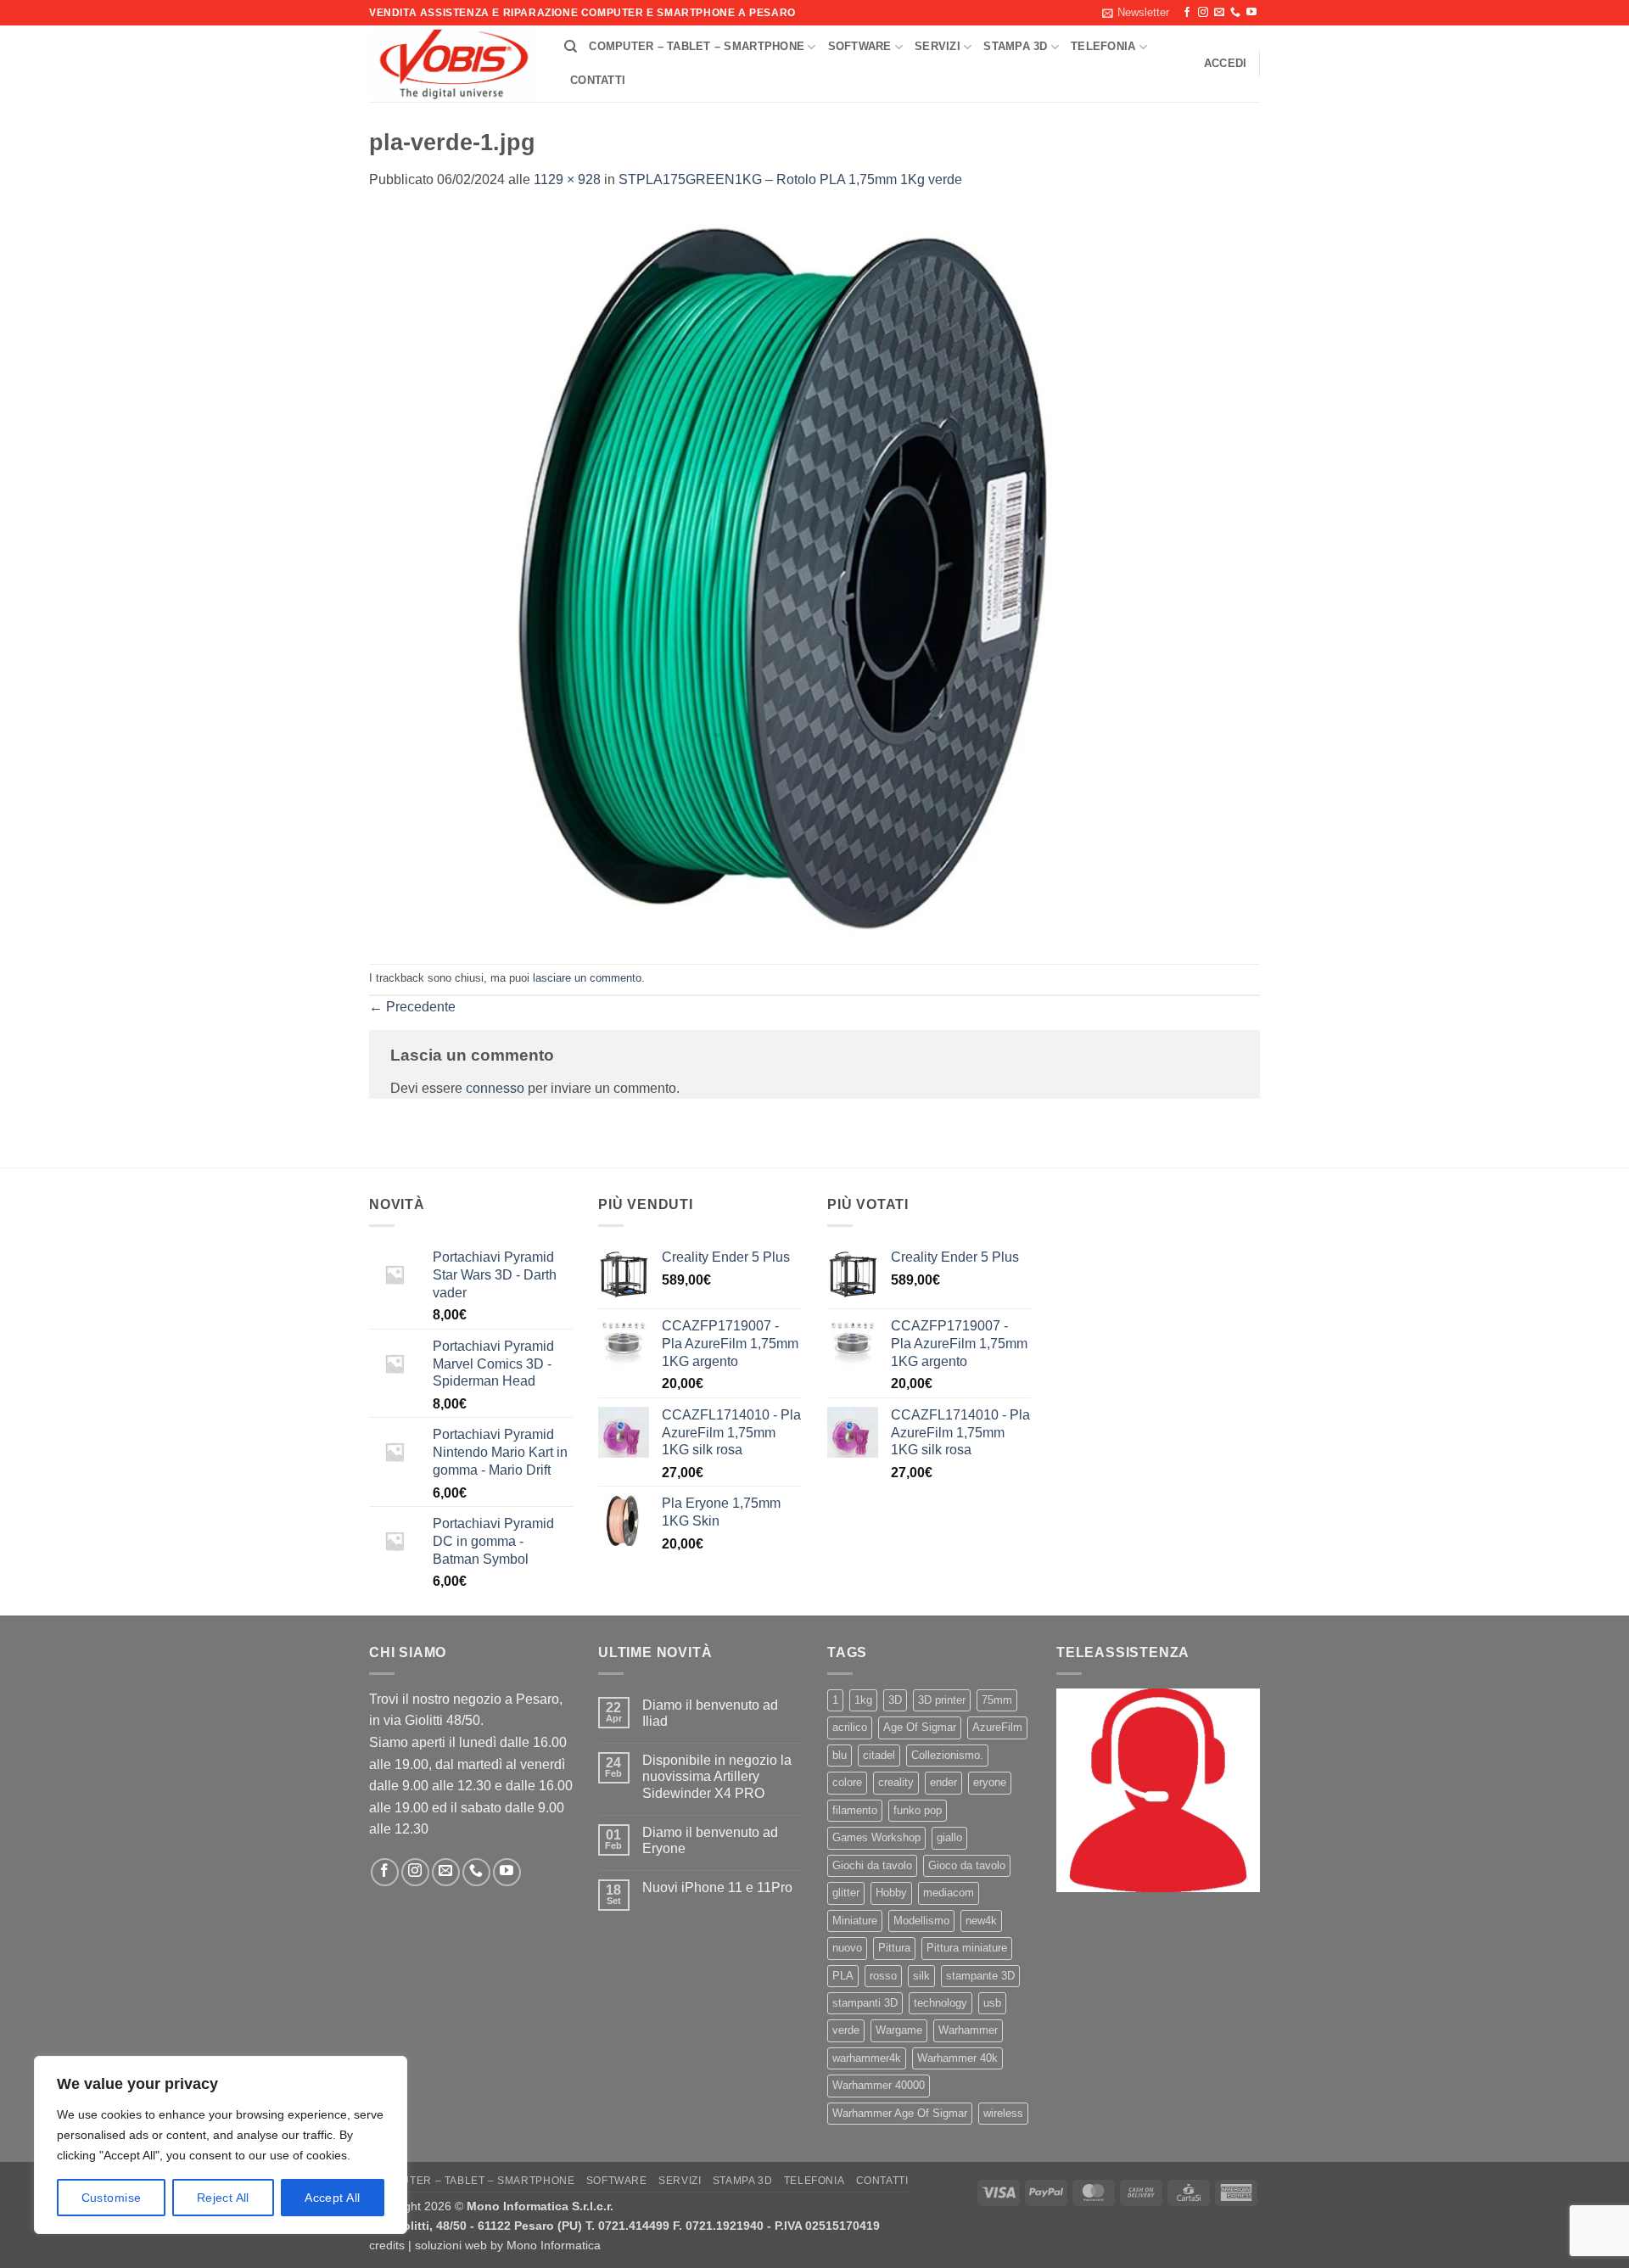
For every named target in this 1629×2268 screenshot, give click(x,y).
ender (943, 1782)
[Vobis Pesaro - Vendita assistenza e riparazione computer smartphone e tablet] (454, 64)
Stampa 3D (1015, 46)
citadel (879, 1755)
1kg (863, 1700)
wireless (1003, 2113)
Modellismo (921, 1921)
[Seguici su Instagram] (1203, 13)
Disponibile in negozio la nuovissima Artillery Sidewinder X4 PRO (717, 1776)
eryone (990, 1782)
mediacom (949, 1893)
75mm (997, 1700)
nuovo (847, 1948)
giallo (949, 1837)
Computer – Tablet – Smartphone (697, 46)
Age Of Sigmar (920, 1727)
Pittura (894, 1948)
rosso (883, 1976)
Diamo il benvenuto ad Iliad (710, 1713)
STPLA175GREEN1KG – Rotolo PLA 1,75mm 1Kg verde (790, 179)
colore (847, 1782)
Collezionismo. (947, 1755)
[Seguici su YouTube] (1251, 13)
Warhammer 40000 (879, 2085)
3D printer (942, 1700)
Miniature (855, 1921)
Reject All (223, 2198)
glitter (846, 1893)
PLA (843, 1976)
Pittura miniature (967, 1948)
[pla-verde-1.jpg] (814, 577)
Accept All (332, 2198)
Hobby (891, 1893)
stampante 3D (980, 1976)
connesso (495, 1088)
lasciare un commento (587, 978)
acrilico (850, 1727)
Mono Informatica (554, 2245)
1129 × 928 (567, 179)
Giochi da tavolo (872, 1865)
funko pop (918, 1810)
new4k (981, 1921)
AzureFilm (997, 1727)
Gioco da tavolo (967, 1865)
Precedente (412, 1007)
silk (921, 1976)
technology (940, 2003)
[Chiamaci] (1235, 13)
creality (896, 1782)
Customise (112, 2198)
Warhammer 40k (957, 2058)
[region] (221, 2145)
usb (992, 2003)
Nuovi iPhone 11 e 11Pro (717, 1887)
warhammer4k (867, 2058)
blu (840, 1755)
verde (846, 2030)
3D (895, 1700)
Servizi (938, 46)
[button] (1136, 13)
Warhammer (968, 2030)
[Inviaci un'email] (1219, 13)
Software (860, 46)
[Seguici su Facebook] (1187, 13)
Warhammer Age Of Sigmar (900, 2113)
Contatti (598, 80)
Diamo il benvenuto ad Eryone (710, 1840)
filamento (855, 1810)
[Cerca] (571, 47)
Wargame (899, 2030)
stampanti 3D (865, 2003)
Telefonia (1103, 46)
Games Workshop (876, 1837)
